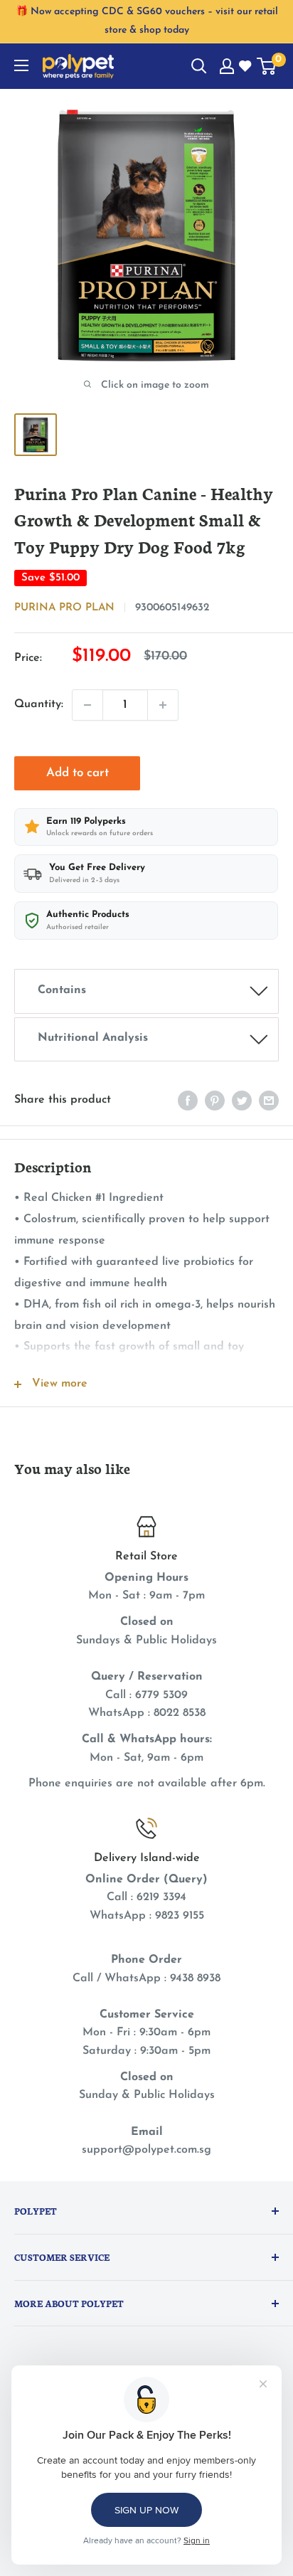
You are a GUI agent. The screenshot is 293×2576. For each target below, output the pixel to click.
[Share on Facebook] (188, 1101)
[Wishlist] (246, 67)
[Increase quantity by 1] (163, 705)
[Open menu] (21, 65)
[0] (267, 66)
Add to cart (78, 773)
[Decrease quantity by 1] (87, 705)
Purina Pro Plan (64, 608)
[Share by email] (269, 1101)
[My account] (227, 66)
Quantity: (39, 704)
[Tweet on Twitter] (242, 1101)
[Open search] (199, 66)
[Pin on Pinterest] (215, 1101)
